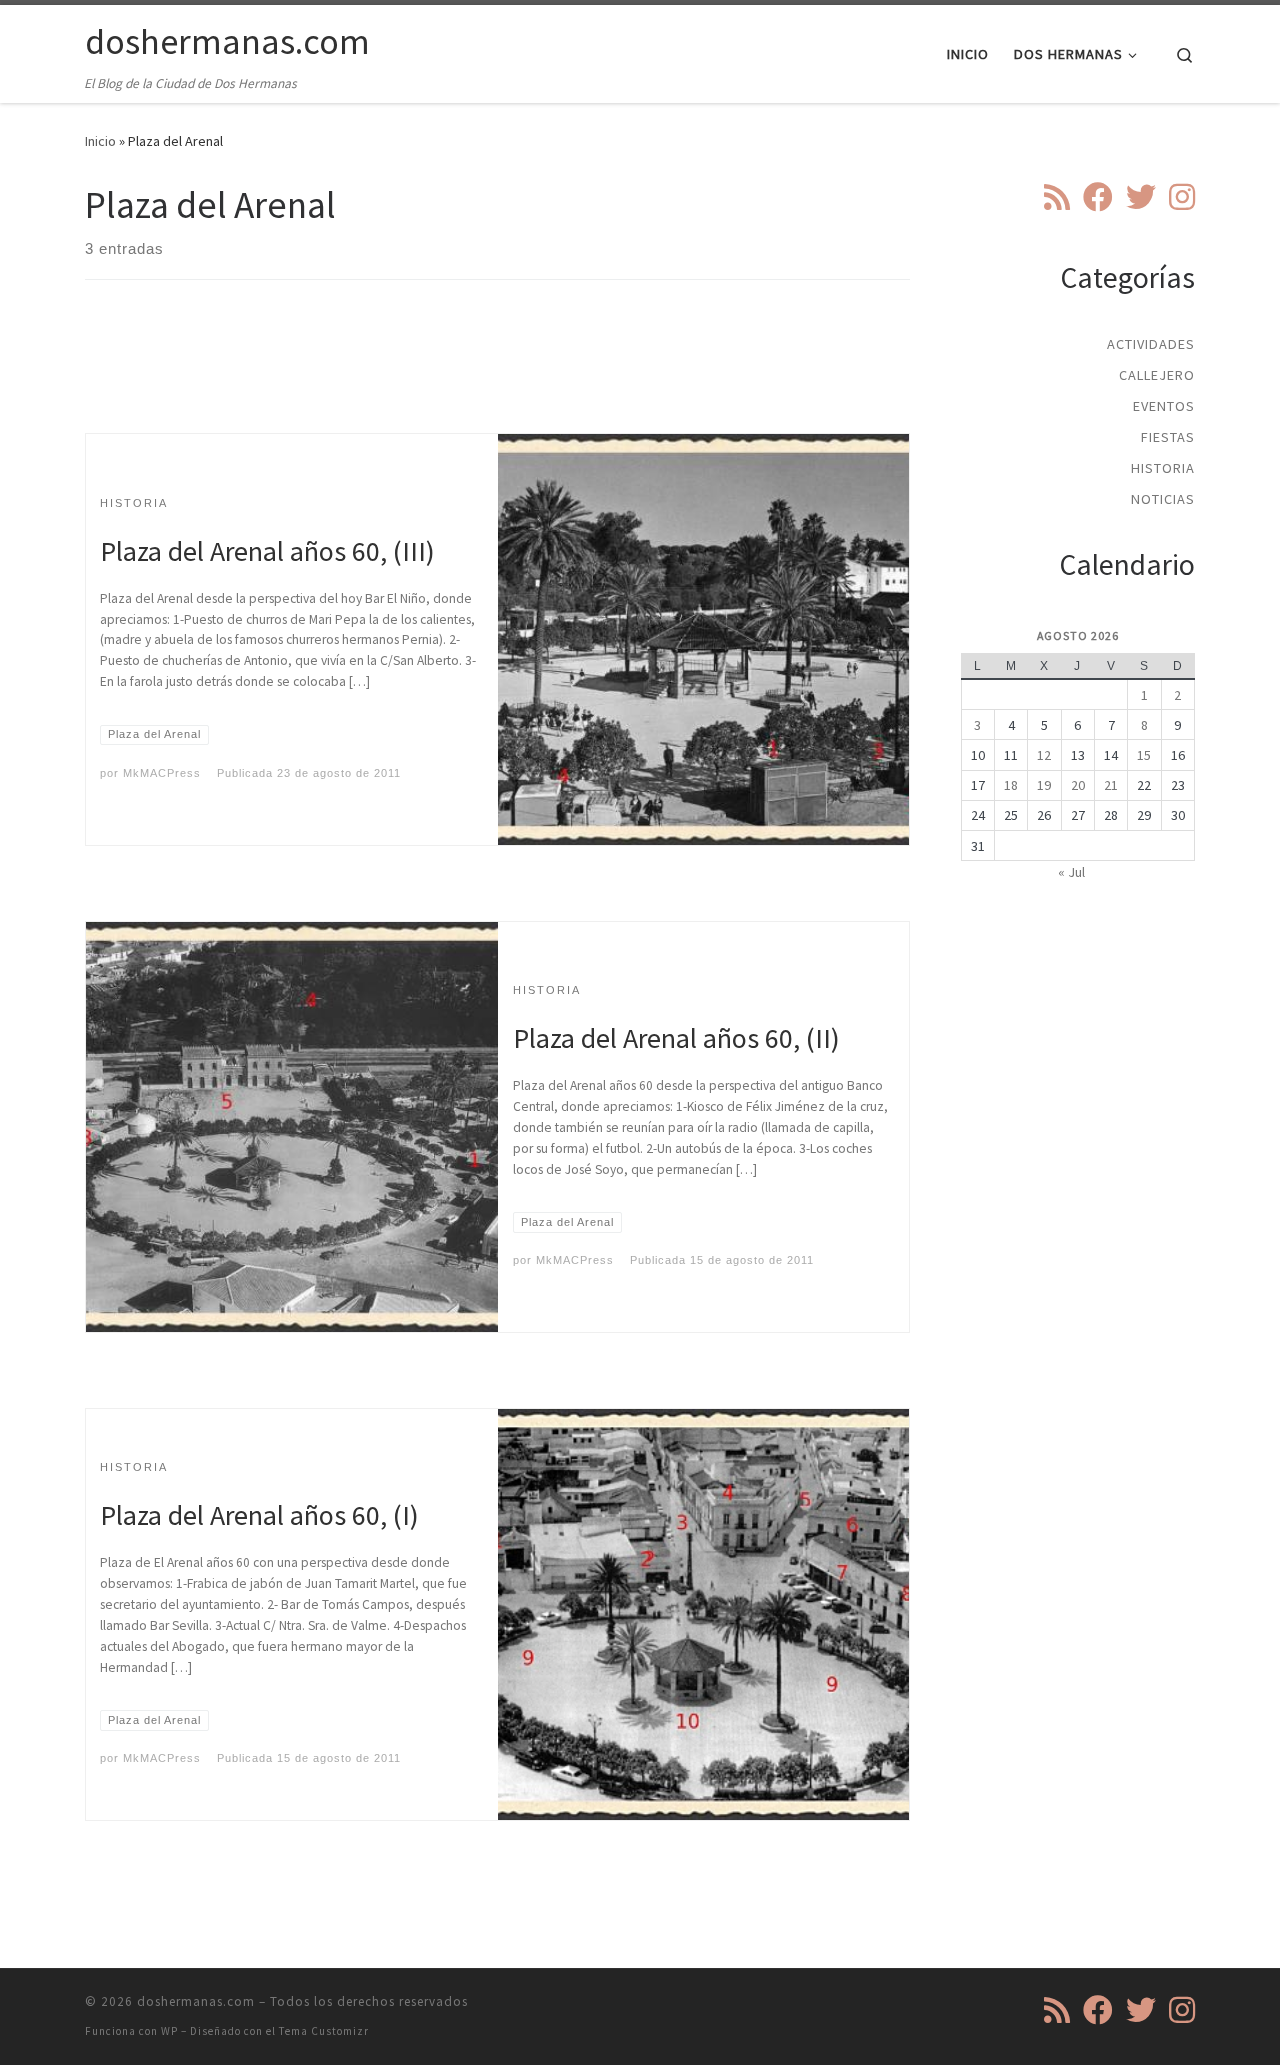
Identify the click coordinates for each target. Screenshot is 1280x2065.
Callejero (1157, 375)
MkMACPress (162, 773)
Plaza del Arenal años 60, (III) (267, 551)
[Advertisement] (498, 374)
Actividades (1151, 344)
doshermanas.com (196, 2001)
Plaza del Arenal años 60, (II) (676, 1038)
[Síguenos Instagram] (1182, 197)
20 (1078, 785)
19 (1044, 785)
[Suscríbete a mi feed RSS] (1057, 197)
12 (1044, 755)
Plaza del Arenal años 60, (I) (259, 1515)
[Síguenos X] (1141, 197)
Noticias (1163, 499)
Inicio (100, 141)
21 (1111, 785)
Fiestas (1168, 437)
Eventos (1164, 406)
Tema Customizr (324, 2031)
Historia (1163, 468)
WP (169, 2031)
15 (1144, 755)
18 (1011, 785)
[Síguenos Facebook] (1098, 197)
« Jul (1071, 872)
